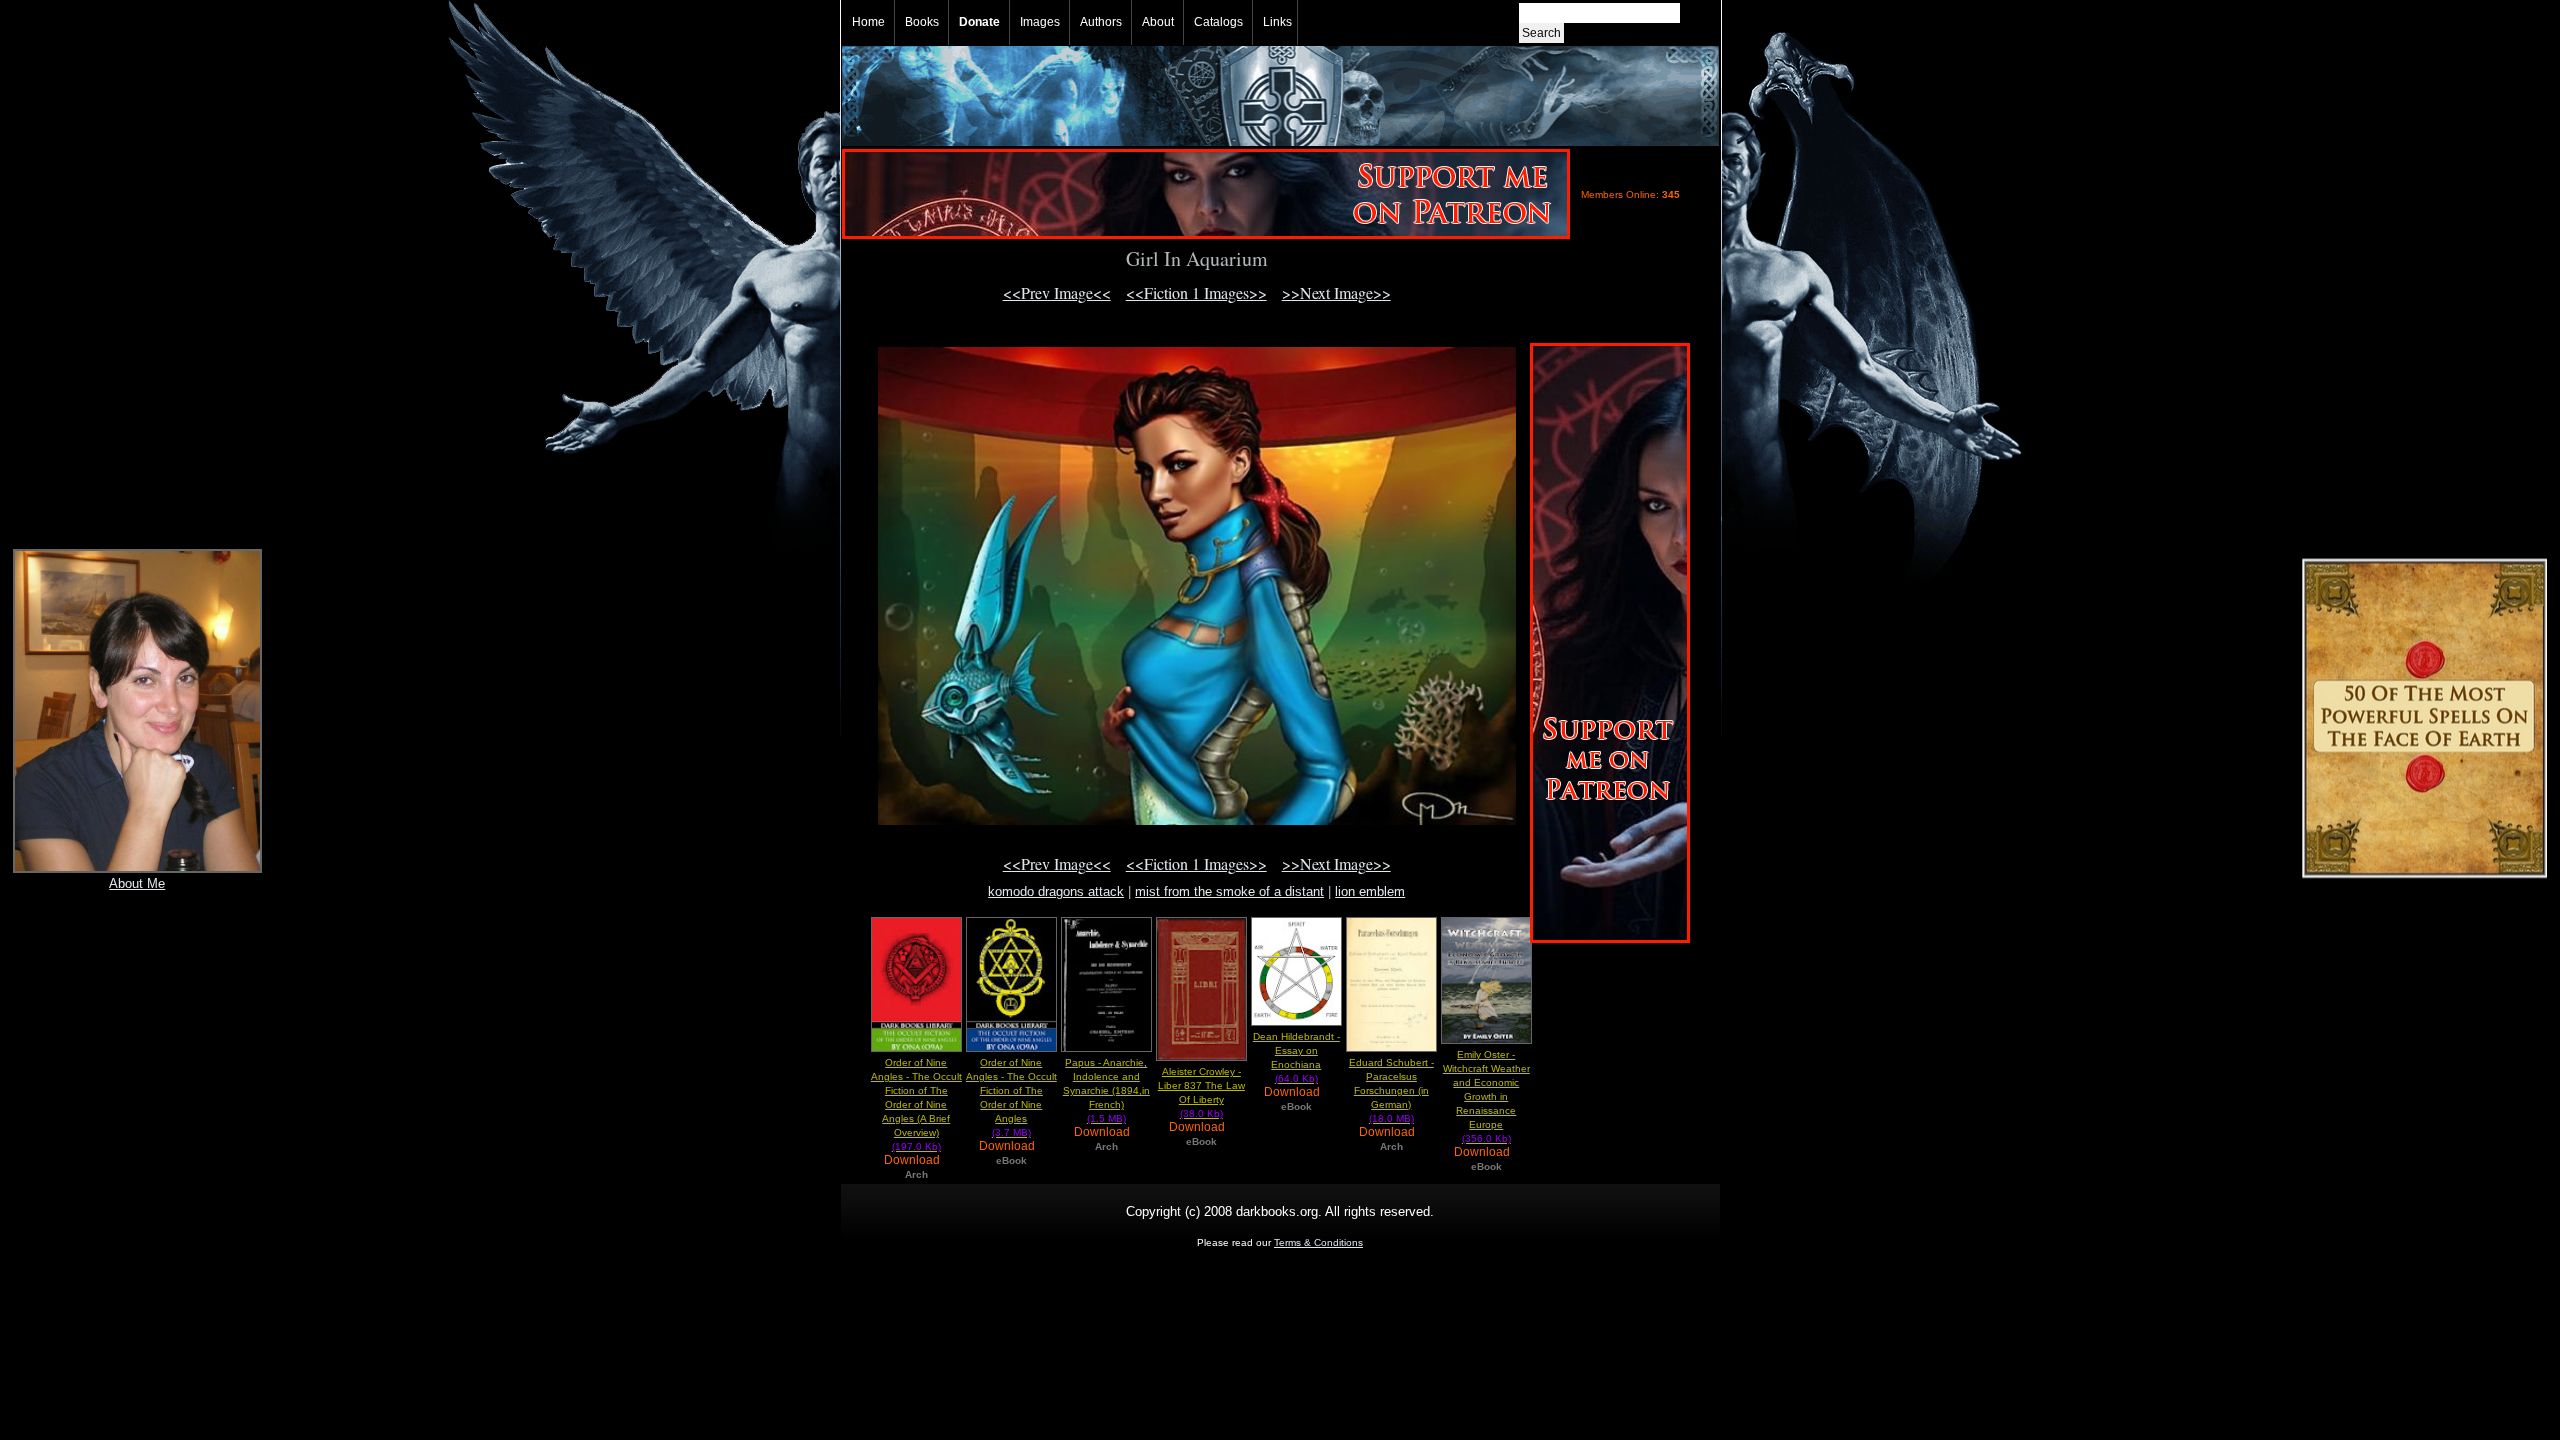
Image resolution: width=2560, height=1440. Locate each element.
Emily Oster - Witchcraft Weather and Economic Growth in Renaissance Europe (1486, 1096)
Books (922, 22)
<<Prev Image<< (1057, 292)
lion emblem (1370, 891)
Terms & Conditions (1318, 1242)
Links (1277, 22)
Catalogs (1218, 22)
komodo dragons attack (1056, 891)
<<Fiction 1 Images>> (1196, 292)
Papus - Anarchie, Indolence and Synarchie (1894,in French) (1106, 1090)
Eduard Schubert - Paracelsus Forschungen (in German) (1391, 1090)
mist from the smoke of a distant (1229, 891)
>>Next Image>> (1336, 292)
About (1158, 22)
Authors (1101, 22)
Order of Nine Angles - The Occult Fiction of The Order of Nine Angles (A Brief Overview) (916, 1104)
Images (1040, 22)
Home (868, 22)
